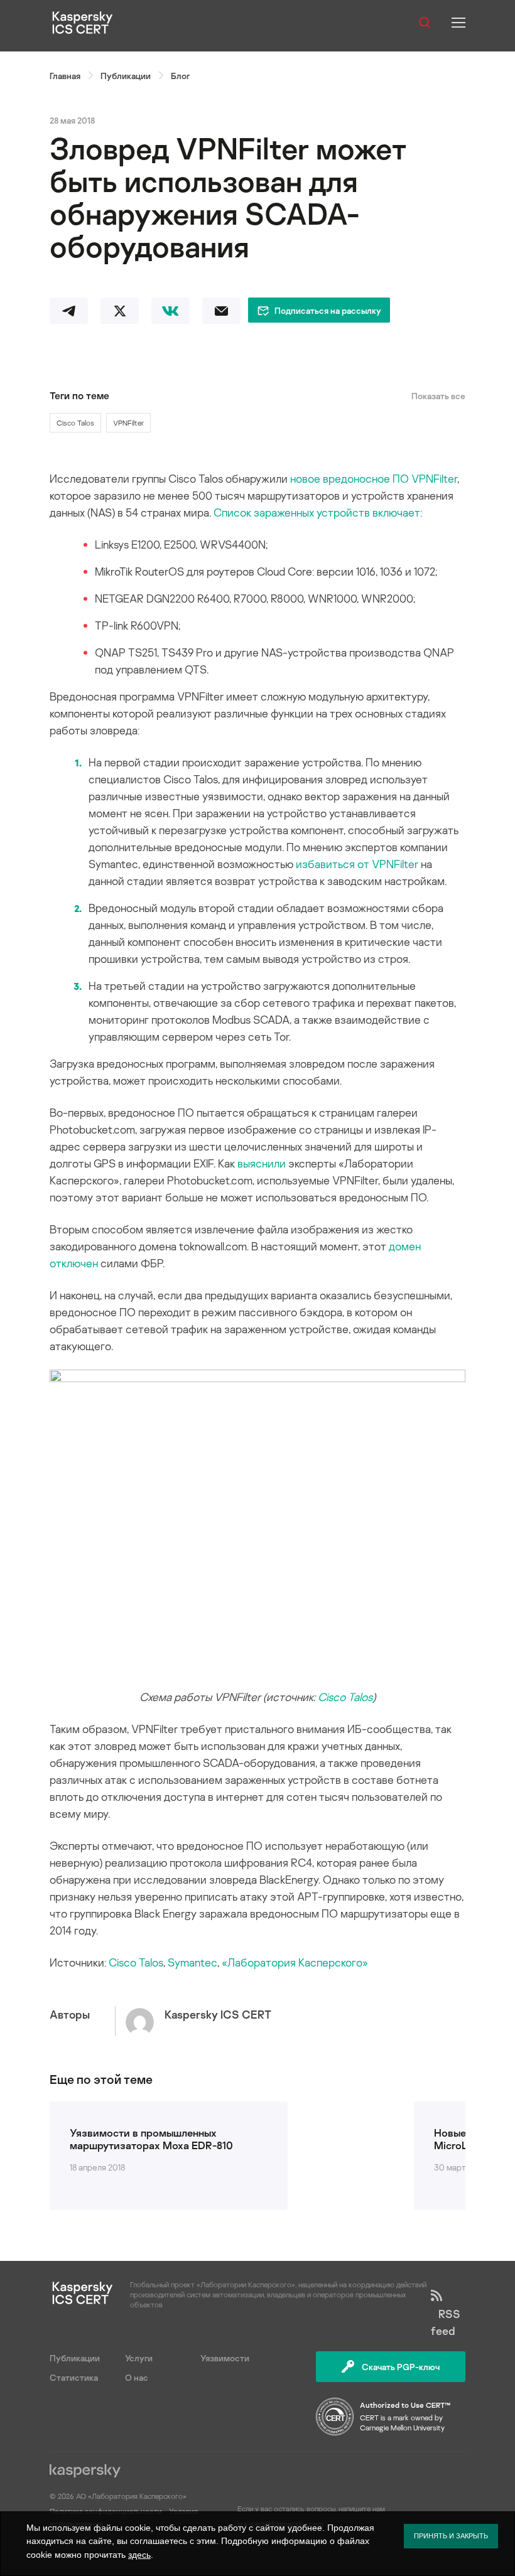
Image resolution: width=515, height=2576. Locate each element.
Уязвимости (225, 2358)
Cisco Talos (75, 423)
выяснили (262, 1163)
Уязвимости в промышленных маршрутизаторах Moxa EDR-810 (151, 2139)
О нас (137, 2377)
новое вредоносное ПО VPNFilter (374, 478)
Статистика (74, 2377)
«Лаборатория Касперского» (295, 1962)
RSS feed (446, 2322)
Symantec (192, 1962)
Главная (65, 76)
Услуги (139, 2358)
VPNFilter (128, 423)
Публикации (126, 76)
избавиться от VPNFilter (357, 864)
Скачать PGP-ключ (401, 2367)
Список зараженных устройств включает (317, 512)
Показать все (438, 396)
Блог (180, 76)
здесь (139, 2555)
